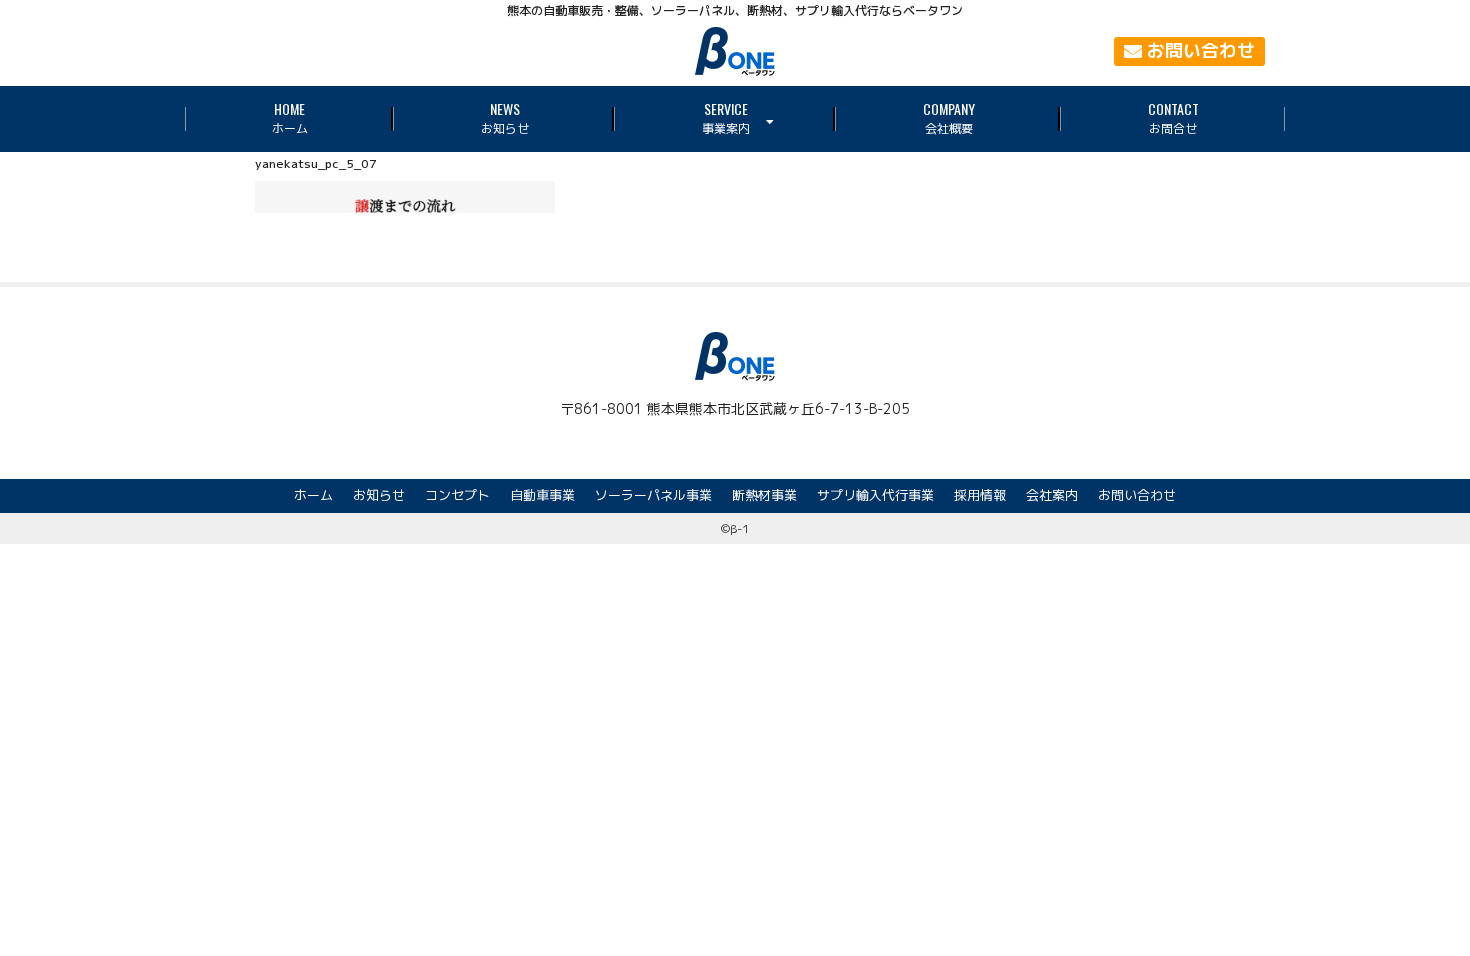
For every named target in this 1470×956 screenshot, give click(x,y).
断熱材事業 (764, 495)
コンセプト (457, 495)
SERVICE (726, 117)
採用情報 (980, 495)
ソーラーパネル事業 (653, 495)
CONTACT (1173, 117)
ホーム (313, 495)
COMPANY (949, 117)
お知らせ (379, 495)
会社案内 (1052, 495)
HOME (290, 117)
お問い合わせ (1137, 495)
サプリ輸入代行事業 (875, 495)
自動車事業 (542, 495)
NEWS (505, 117)
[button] (1189, 51)
